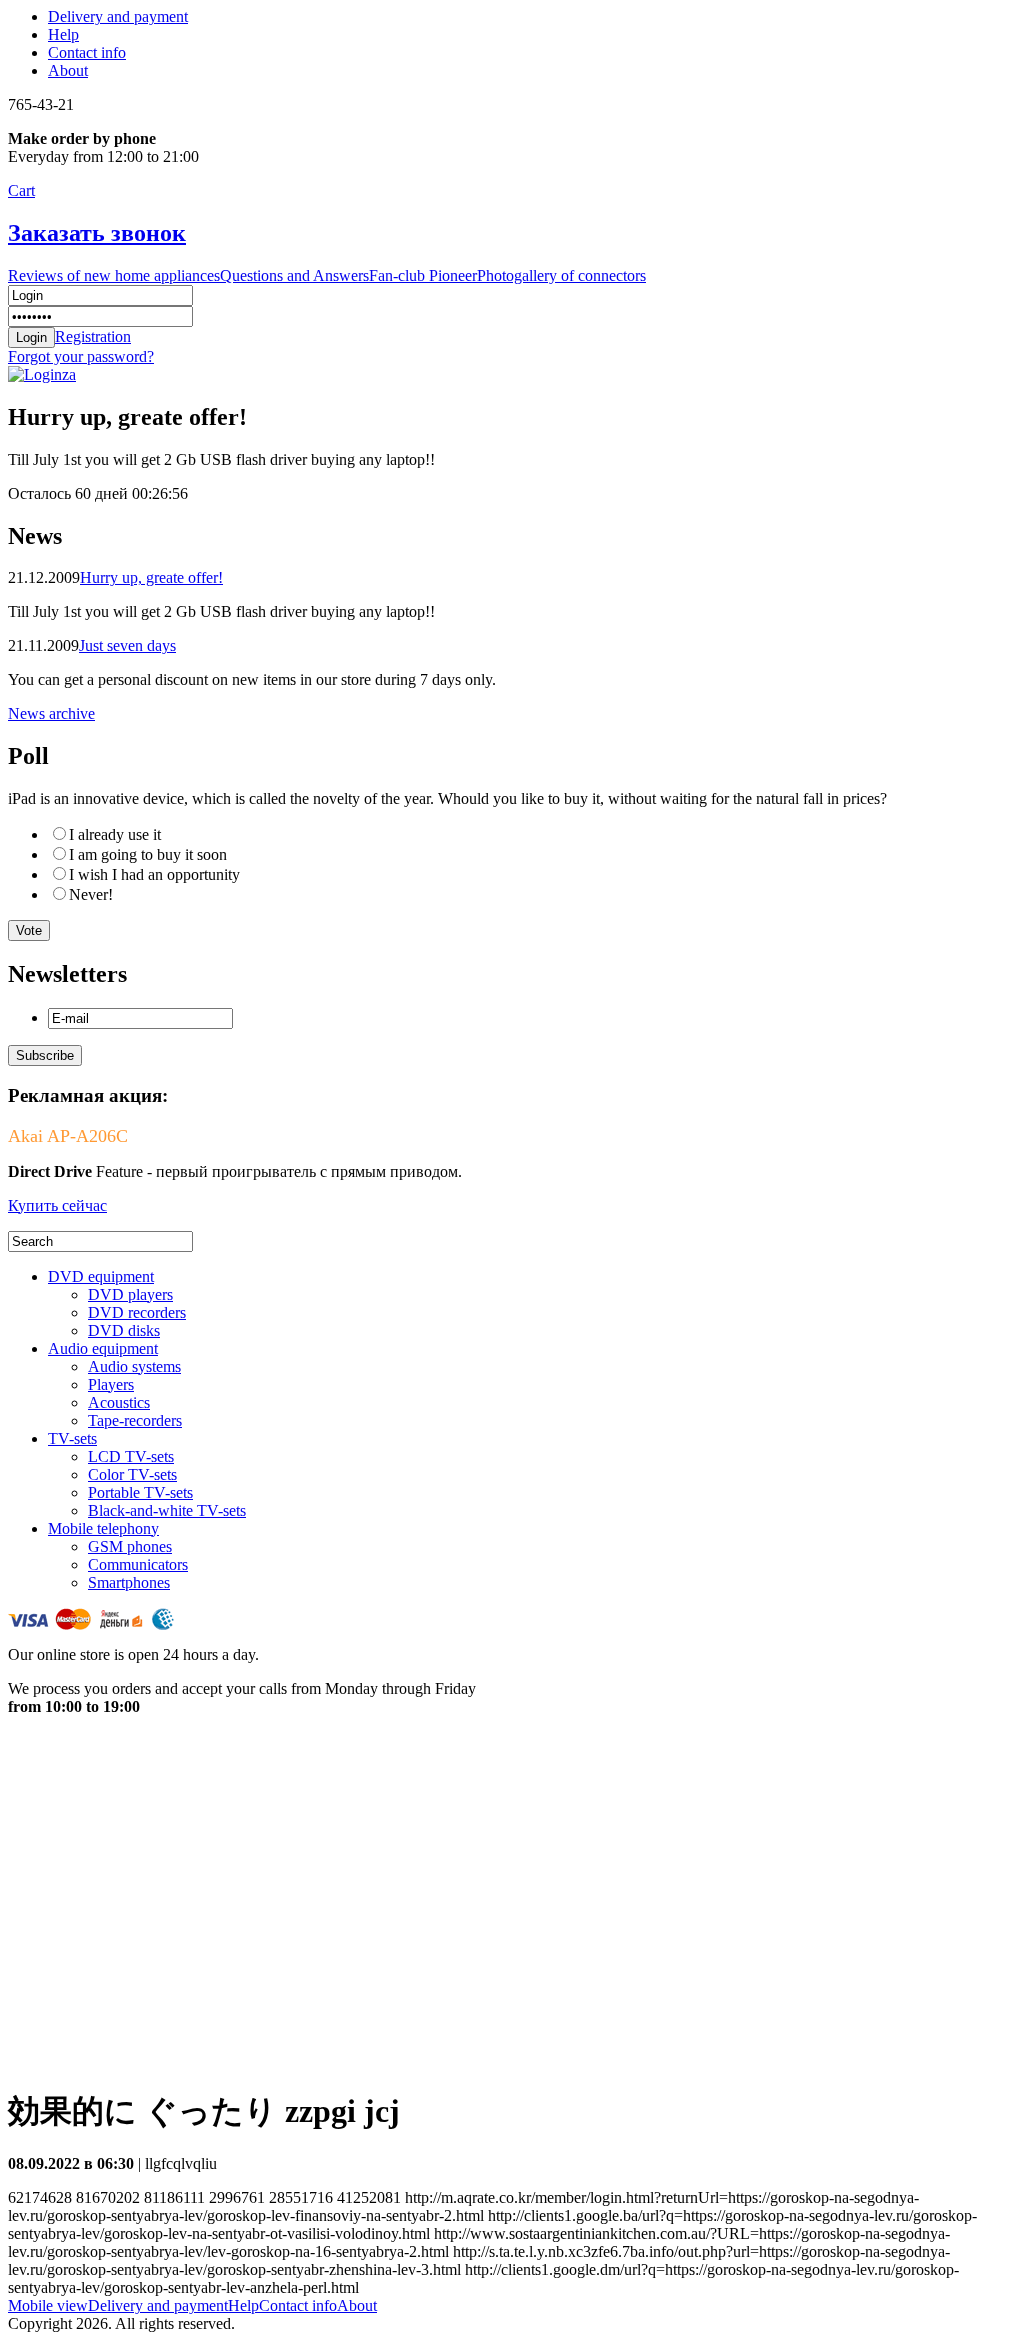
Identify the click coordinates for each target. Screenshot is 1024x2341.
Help (63, 34)
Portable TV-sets (140, 1492)
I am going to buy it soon (148, 854)
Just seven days (127, 645)
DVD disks (124, 1330)
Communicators (138, 1564)
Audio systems (134, 1366)
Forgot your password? (81, 356)
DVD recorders (137, 1312)
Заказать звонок (97, 233)
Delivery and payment (118, 16)
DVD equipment (101, 1276)
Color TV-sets (132, 1474)
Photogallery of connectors (561, 275)
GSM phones (130, 1546)
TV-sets (72, 1438)
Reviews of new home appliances (114, 275)
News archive (51, 713)
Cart (21, 190)
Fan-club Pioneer (423, 275)
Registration (93, 336)
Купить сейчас (57, 1205)
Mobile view (48, 2305)
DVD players (130, 1294)
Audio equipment (103, 1348)
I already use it (115, 834)
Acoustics (119, 1402)
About (68, 70)
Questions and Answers (294, 275)
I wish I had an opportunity (154, 874)
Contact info (87, 52)
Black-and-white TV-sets (167, 1510)
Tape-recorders (135, 1420)
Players (111, 1384)
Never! (91, 894)
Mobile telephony (103, 1528)
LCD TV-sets (131, 1456)
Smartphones (129, 1582)
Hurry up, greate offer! (151, 577)
